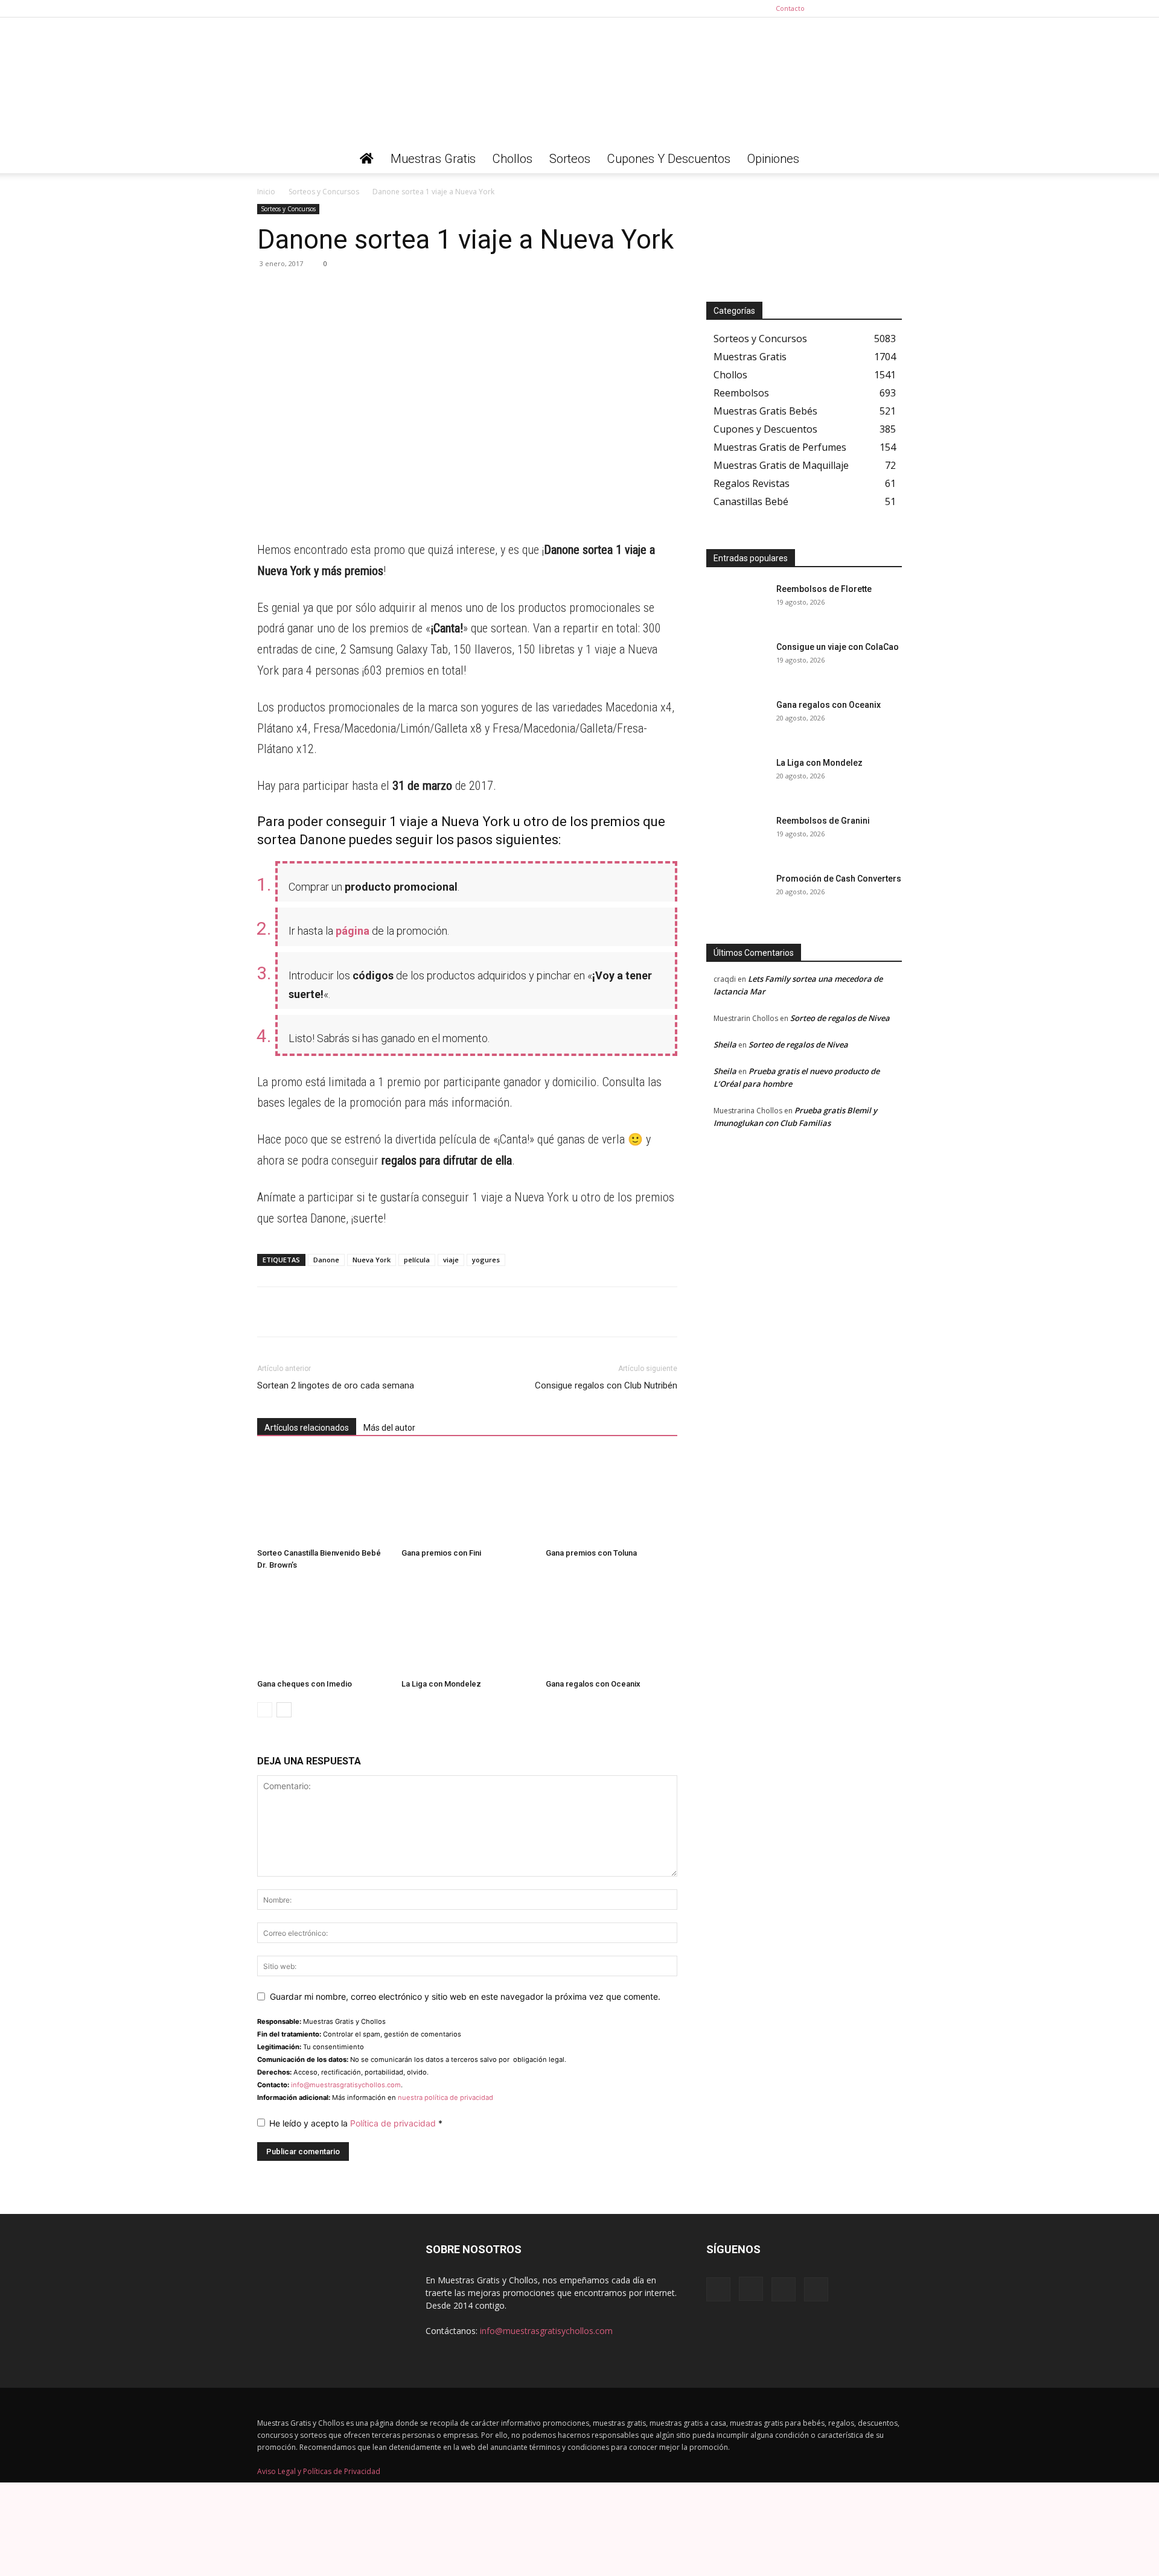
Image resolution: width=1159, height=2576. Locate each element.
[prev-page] (265, 1710)
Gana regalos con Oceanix (593, 1684)
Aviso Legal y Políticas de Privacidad (319, 2471)
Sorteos (570, 159)
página (353, 931)
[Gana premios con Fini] (467, 1498)
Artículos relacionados (307, 1428)
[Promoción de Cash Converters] (736, 894)
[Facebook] (833, 8)
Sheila (725, 1045)
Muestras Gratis (433, 159)
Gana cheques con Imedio (305, 1684)
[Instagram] (853, 8)
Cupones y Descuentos (669, 159)
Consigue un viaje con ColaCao (838, 647)
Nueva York (372, 1260)
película (417, 1260)
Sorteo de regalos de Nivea (840, 1018)
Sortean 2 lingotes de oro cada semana (336, 1385)
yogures (486, 1260)
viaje (451, 1260)
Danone (326, 1260)
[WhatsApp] (269, 291)
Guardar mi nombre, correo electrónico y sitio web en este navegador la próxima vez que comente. (465, 1996)
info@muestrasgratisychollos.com (346, 2085)
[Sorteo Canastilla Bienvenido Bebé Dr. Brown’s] (323, 1498)
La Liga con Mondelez (441, 1684)
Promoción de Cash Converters (839, 879)
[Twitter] (893, 8)
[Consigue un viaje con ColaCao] (736, 662)
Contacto (790, 8)
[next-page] (284, 1710)
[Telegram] (297, 291)
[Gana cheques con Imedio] (323, 1629)
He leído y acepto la (356, 2123)
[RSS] (873, 8)
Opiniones (773, 159)
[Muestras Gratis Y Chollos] (579, 81)
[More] (381, 291)
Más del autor (389, 1428)
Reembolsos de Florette (824, 589)
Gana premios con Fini (441, 1553)
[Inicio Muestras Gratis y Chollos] (367, 159)
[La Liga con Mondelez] (467, 1629)
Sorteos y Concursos (324, 192)
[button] (887, 160)
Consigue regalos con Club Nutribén (606, 1385)
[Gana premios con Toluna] (611, 1498)
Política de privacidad (394, 2123)
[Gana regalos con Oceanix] (611, 1629)
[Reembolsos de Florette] (736, 604)
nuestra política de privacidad (445, 2097)
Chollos (512, 159)
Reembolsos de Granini (823, 821)
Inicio (266, 192)
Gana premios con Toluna (591, 1553)
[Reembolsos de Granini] (736, 836)
